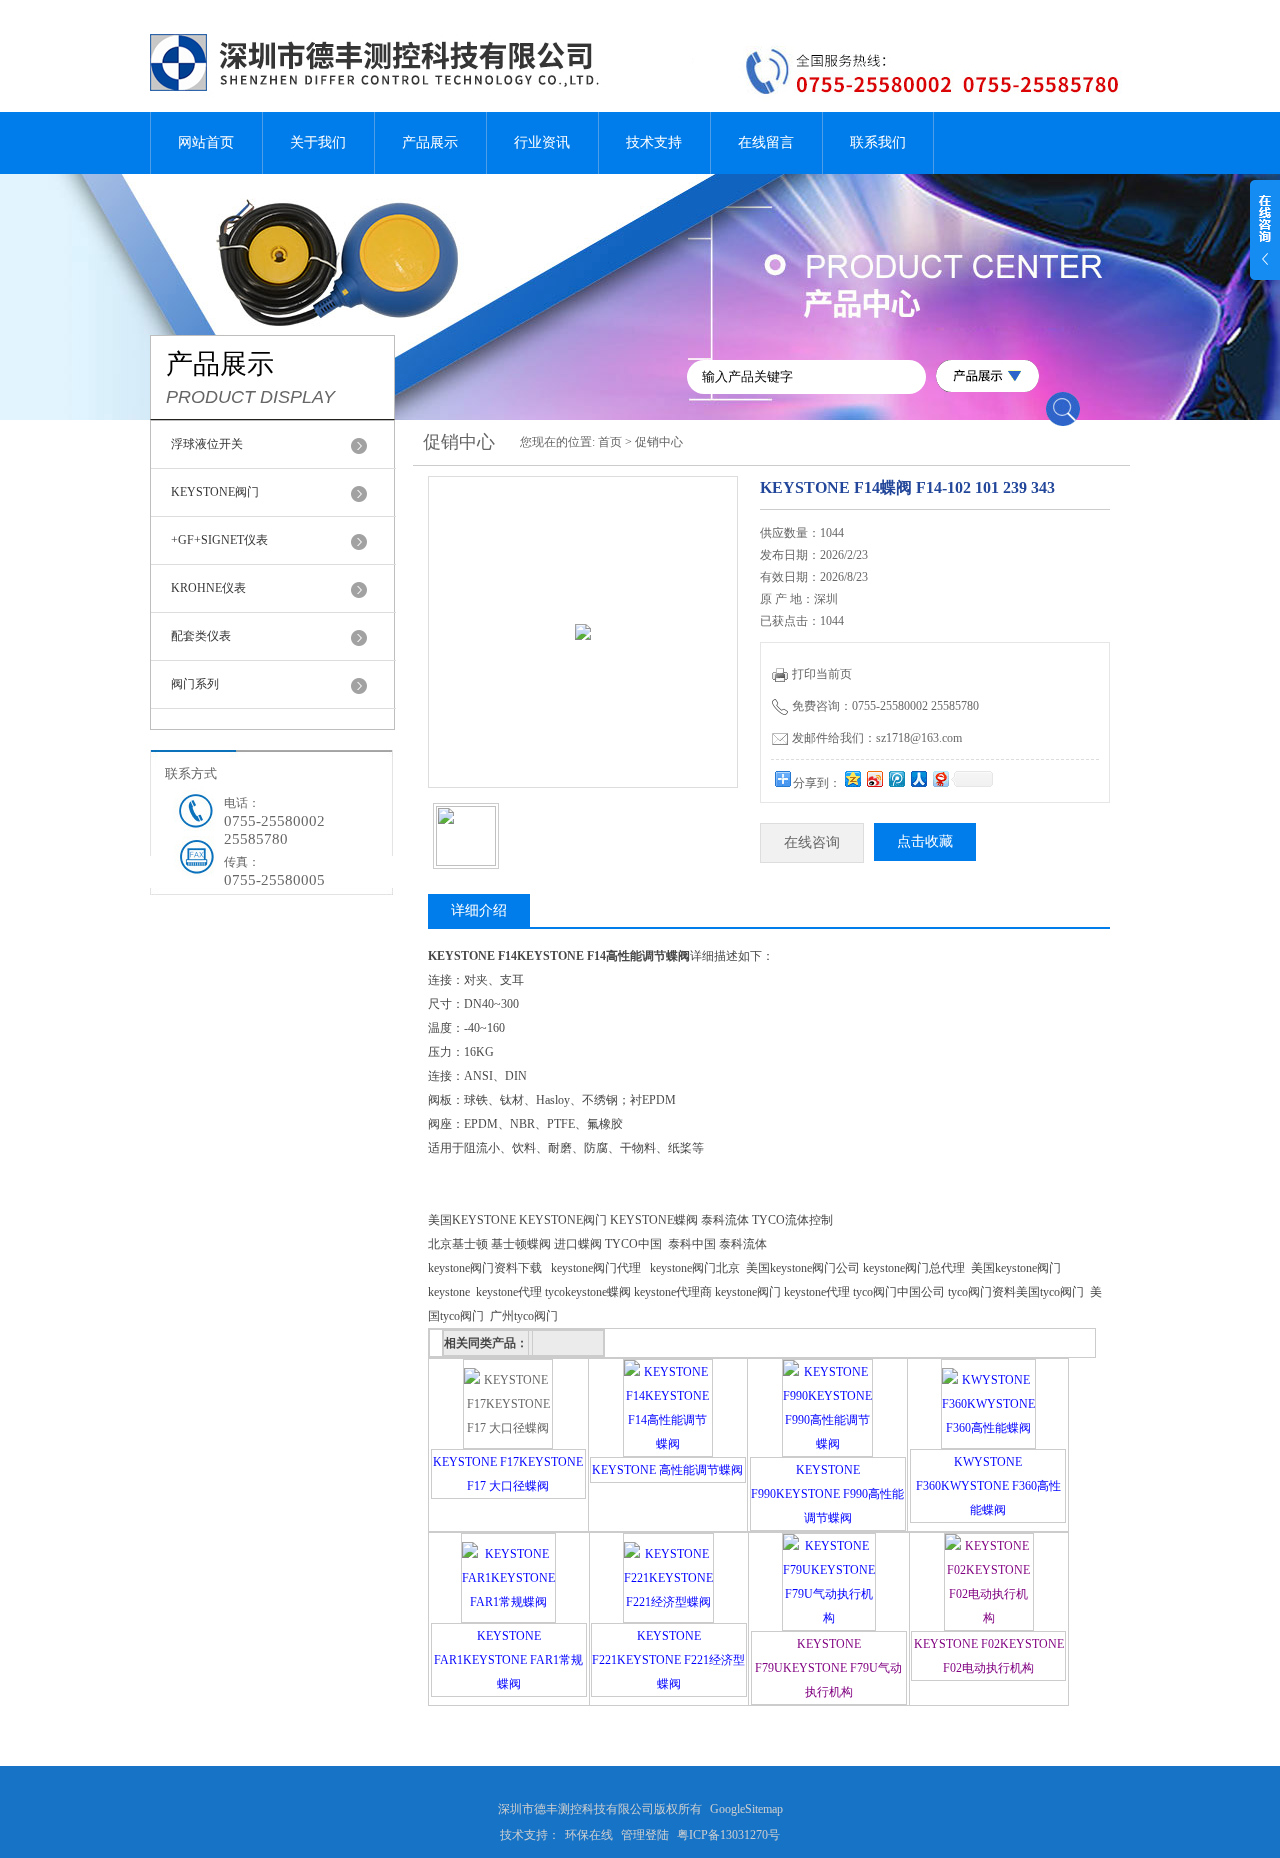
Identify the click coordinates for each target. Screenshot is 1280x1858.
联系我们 (878, 142)
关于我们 (318, 142)
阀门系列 (195, 684)
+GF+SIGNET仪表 (219, 540)
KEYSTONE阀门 (215, 492)
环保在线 (589, 1835)
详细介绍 (479, 910)
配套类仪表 (201, 636)
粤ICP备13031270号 (728, 1835)
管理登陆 (645, 1835)
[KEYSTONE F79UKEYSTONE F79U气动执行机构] (829, 1618)
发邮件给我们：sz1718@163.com (877, 738)
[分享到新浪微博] (874, 778)
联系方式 (191, 773)
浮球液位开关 (207, 444)
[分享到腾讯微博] (896, 778)
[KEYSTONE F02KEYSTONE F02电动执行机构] (989, 1618)
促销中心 (659, 442)
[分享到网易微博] (940, 778)
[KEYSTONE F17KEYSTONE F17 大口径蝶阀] (508, 1428)
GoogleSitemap (746, 1809)
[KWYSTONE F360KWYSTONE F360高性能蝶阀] (988, 1428)
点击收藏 (925, 841)
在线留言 (766, 142)
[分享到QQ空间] (852, 778)
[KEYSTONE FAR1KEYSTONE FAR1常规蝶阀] (508, 1602)
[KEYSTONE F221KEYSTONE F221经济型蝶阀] (668, 1602)
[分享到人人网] (918, 778)
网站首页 (206, 142)
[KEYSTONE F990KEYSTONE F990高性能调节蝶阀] (827, 1444)
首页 (610, 442)
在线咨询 (812, 842)
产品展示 (430, 142)
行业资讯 (542, 142)
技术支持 (654, 142)
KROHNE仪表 (208, 588)
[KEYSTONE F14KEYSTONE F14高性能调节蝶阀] (668, 1444)
